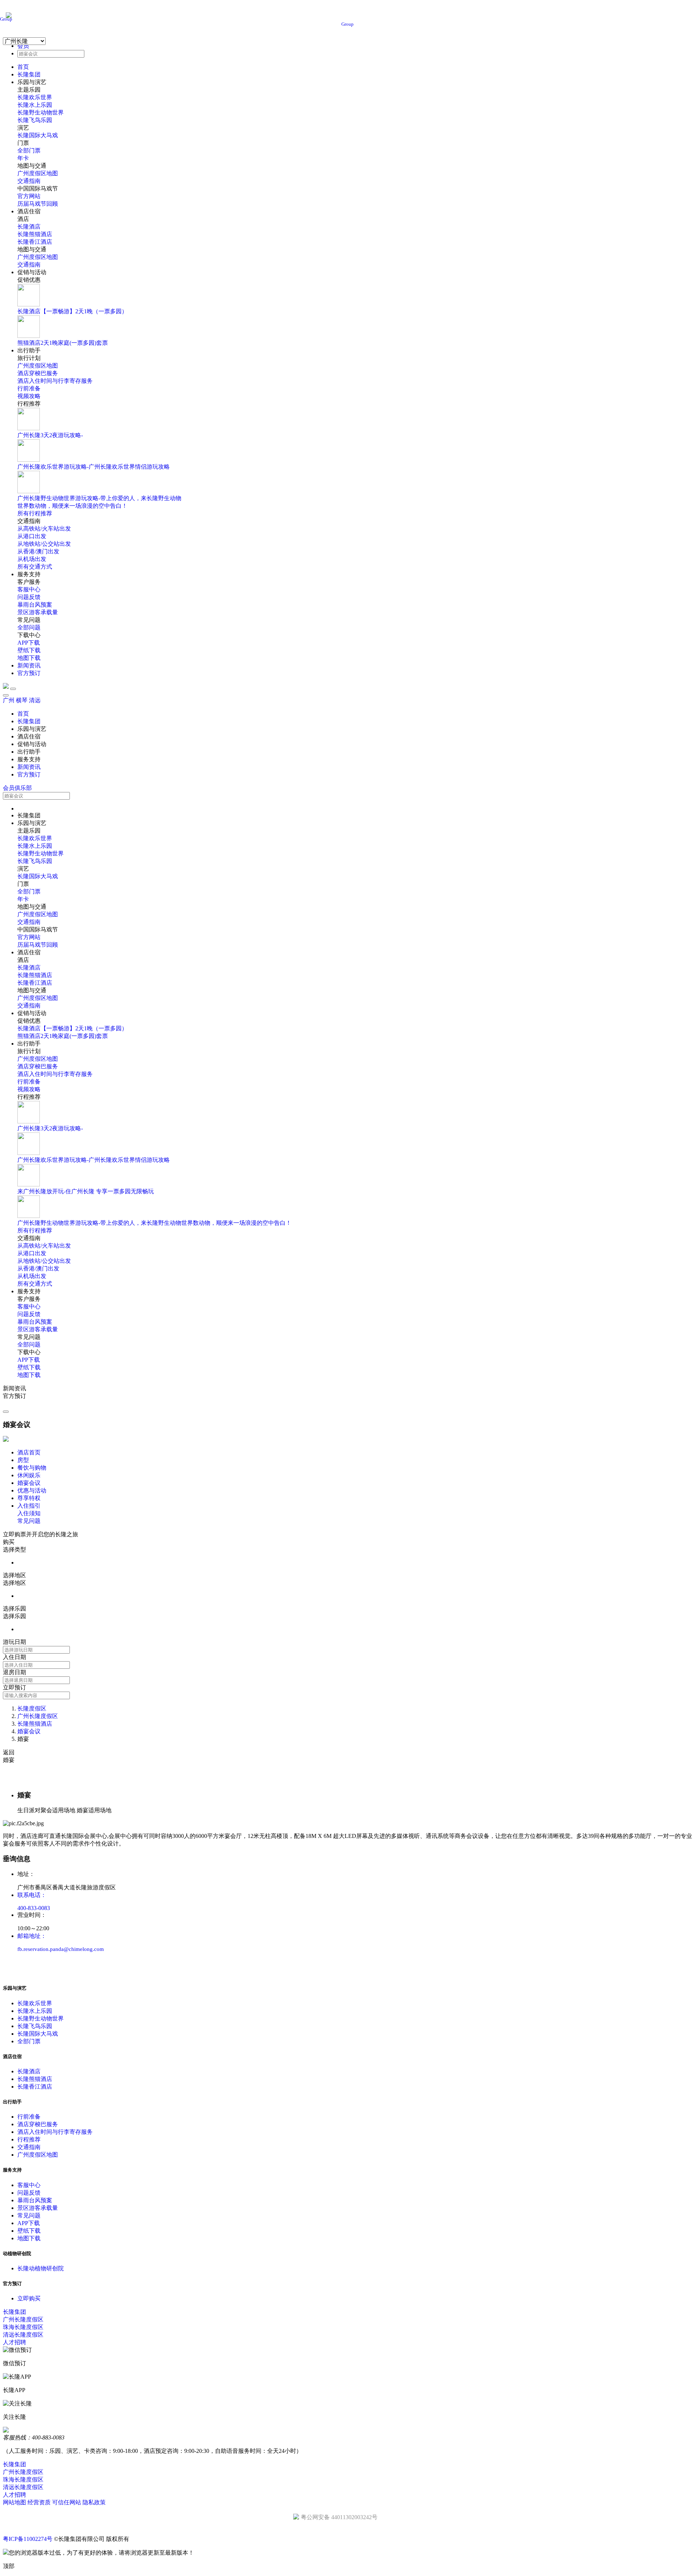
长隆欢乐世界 (35, 97)
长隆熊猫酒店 (35, 234)
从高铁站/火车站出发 (44, 529)
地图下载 (29, 658)
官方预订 (29, 673)
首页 (23, 67)
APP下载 (29, 643)
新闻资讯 (29, 665)
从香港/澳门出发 (38, 551)
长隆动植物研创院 (41, 2268)
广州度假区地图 (38, 173)
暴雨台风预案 (35, 605)
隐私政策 (94, 2502)
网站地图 (14, 2502)
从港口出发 (32, 536)
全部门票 (29, 150)
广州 (9, 700)
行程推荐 (29, 2139)
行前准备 (29, 388)
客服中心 (29, 589)
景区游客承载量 (38, 612)
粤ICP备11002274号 (28, 2539)
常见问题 (29, 2215)
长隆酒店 (29, 227)
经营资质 (39, 2502)
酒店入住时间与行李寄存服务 (55, 381)
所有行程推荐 (35, 513)
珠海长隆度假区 (23, 2327)
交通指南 (29, 181)
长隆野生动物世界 (41, 112)
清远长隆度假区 (23, 2335)
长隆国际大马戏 (38, 135)
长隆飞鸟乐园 (35, 120)
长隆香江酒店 (35, 242)
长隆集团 (29, 74)
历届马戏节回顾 (38, 204)
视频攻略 (29, 396)
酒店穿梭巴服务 (38, 373)
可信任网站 (67, 2502)
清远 (35, 700)
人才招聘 (14, 2342)
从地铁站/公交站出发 (44, 544)
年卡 (23, 158)
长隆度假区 (32, 1708)
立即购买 (29, 2298)
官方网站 (29, 196)
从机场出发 (32, 559)
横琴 (22, 700)
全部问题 (29, 627)
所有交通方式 (35, 567)
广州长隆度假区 (38, 1716)
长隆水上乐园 (35, 105)
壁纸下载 (29, 650)
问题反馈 (29, 597)
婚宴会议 (29, 1731)
